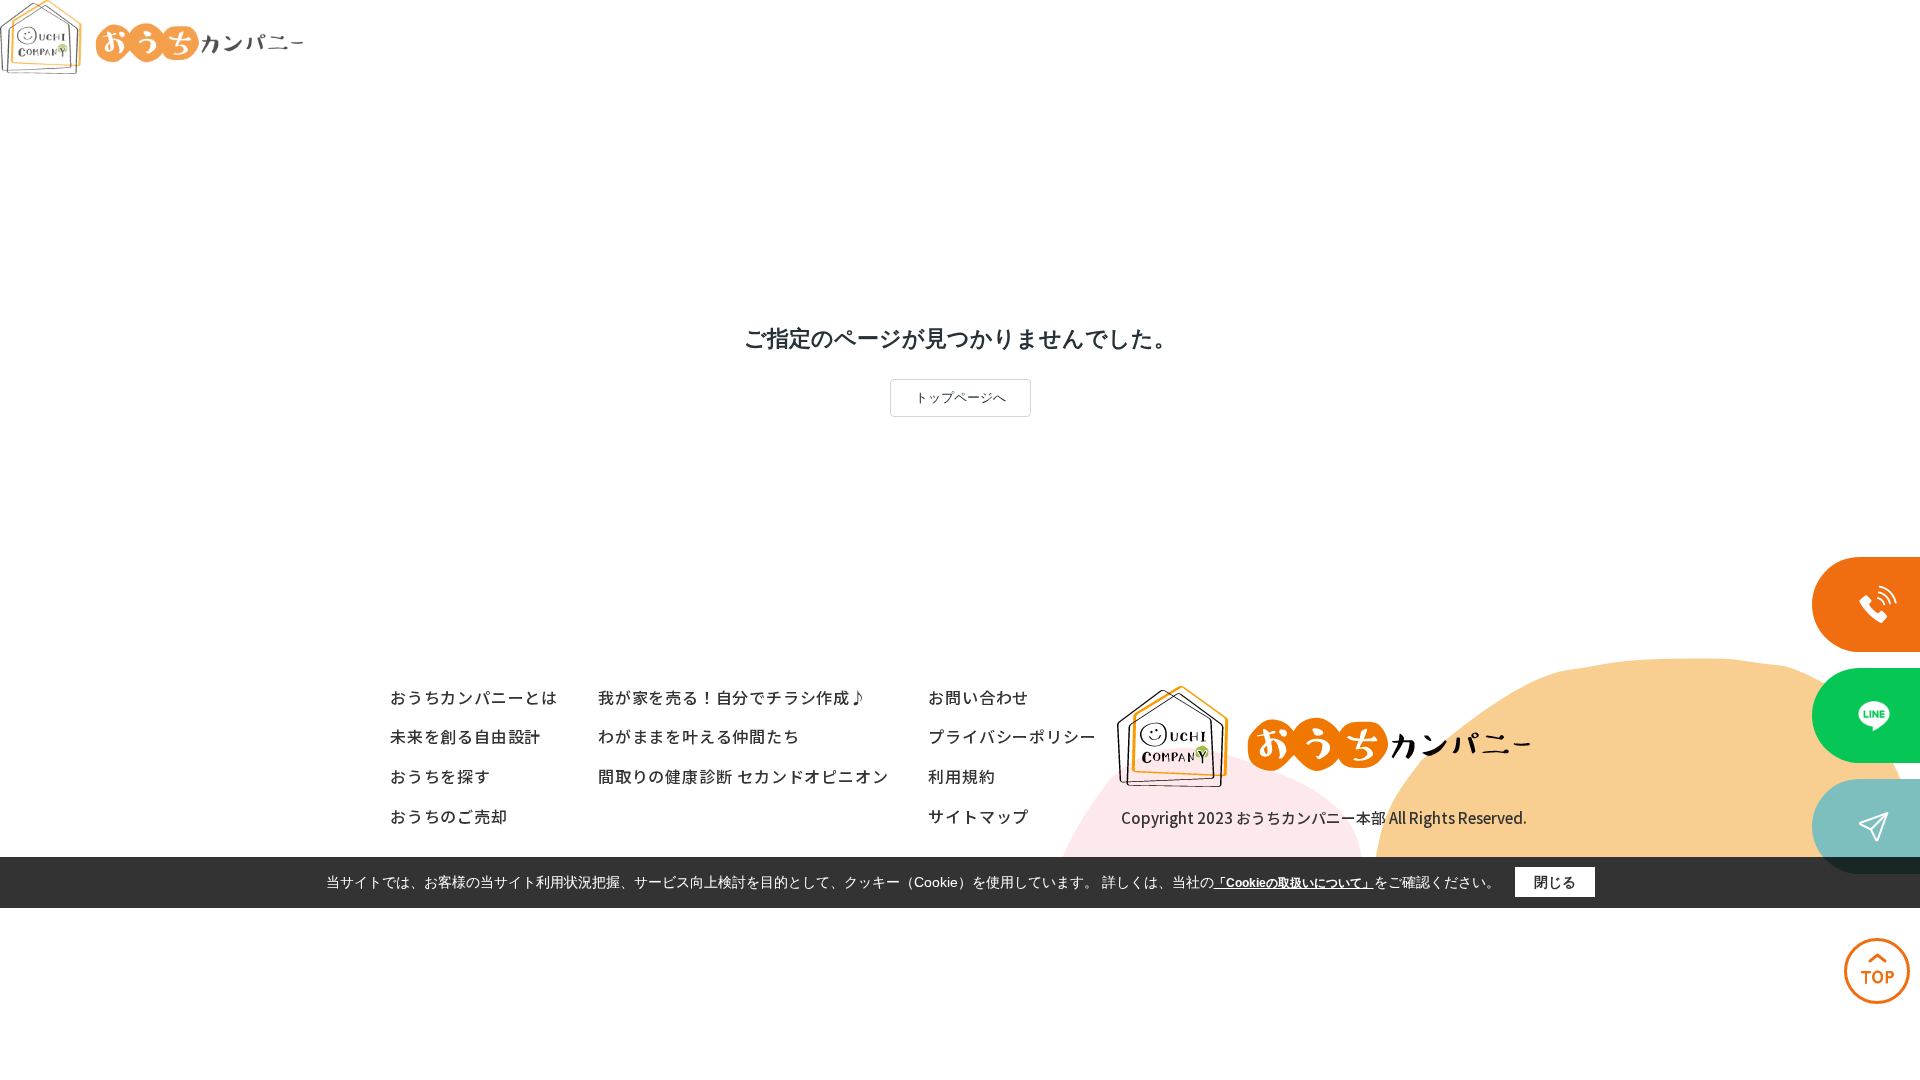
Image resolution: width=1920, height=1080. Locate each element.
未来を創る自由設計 (465, 736)
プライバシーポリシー (1012, 736)
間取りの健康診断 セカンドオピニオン (743, 776)
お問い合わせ (978, 697)
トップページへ (960, 397)
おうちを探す (440, 776)
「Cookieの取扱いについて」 (1294, 883)
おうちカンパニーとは (474, 697)
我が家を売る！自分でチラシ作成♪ (732, 697)
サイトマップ (978, 816)
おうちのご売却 (449, 816)
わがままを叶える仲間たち (699, 736)
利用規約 (961, 776)
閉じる (1555, 882)
